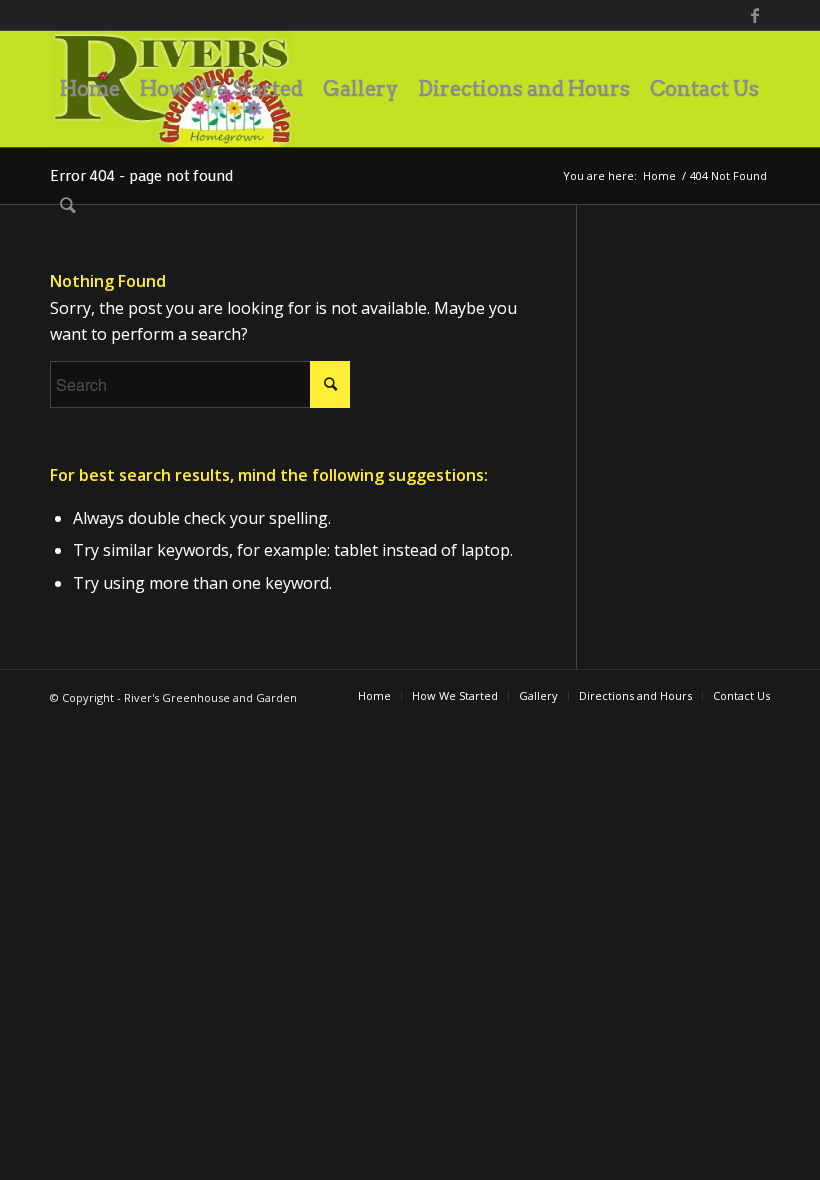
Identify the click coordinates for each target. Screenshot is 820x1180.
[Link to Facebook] (755, 15)
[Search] (68, 205)
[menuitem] (90, 89)
